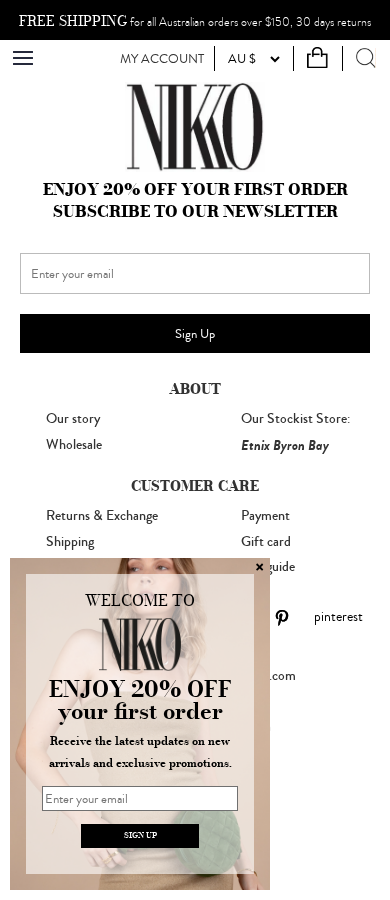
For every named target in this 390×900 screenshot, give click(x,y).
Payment (265, 516)
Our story (73, 419)
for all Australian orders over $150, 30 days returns (195, 22)
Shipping (70, 542)
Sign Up (195, 333)
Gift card (266, 542)
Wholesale (74, 445)
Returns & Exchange (102, 516)
